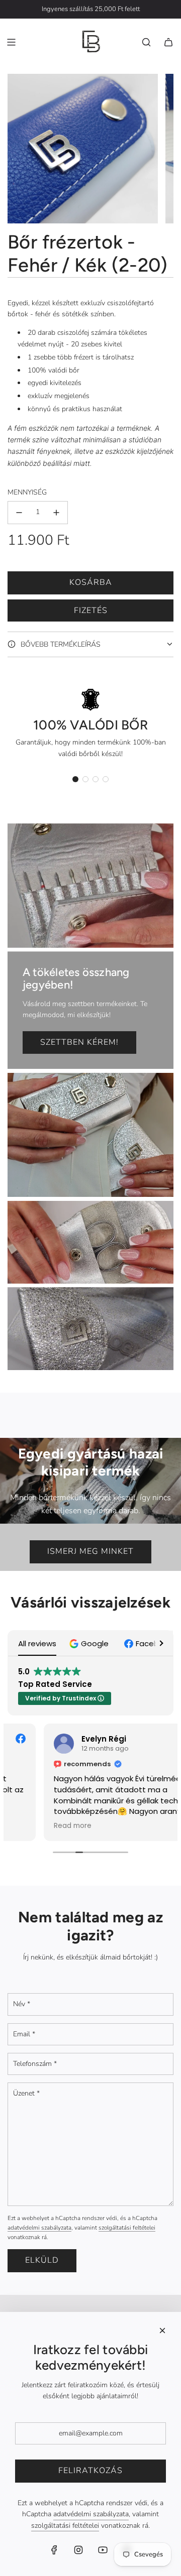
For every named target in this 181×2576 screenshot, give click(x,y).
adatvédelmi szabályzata (39, 2228)
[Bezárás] (162, 2330)
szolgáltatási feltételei (127, 2228)
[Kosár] (168, 42)
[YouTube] (103, 2550)
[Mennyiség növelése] (56, 513)
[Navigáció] (11, 42)
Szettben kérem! (79, 1042)
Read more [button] (36, 1826)
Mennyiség (27, 492)
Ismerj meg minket (90, 1551)
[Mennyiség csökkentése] (19, 513)
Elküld (42, 2260)
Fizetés (91, 610)
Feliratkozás (90, 2471)
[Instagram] (78, 2550)
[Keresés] (146, 42)
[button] (75, 779)
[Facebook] (54, 2550)
